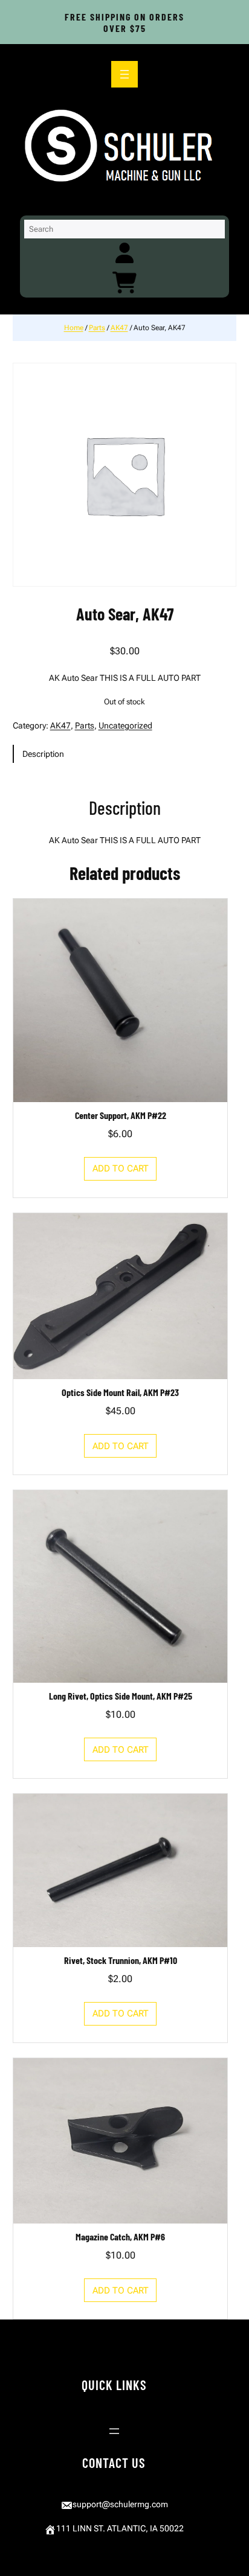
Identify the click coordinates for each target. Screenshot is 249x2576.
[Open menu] (124, 74)
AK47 (119, 328)
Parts (97, 328)
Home (74, 328)
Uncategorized (125, 725)
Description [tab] (43, 754)
